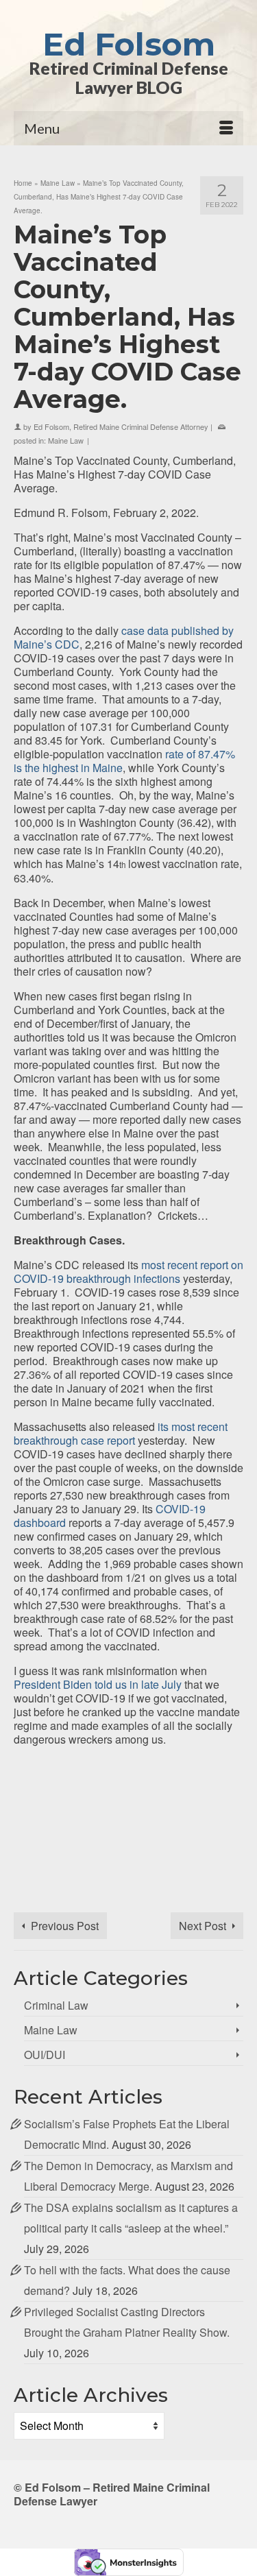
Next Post (203, 1926)
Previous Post (65, 1926)
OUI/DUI (45, 2055)
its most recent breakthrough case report (121, 1433)
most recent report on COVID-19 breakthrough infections (128, 1272)
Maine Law (66, 440)
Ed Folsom (129, 44)
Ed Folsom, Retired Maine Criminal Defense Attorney (121, 426)
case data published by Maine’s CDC (124, 637)
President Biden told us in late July (98, 1684)
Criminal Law (56, 2005)
